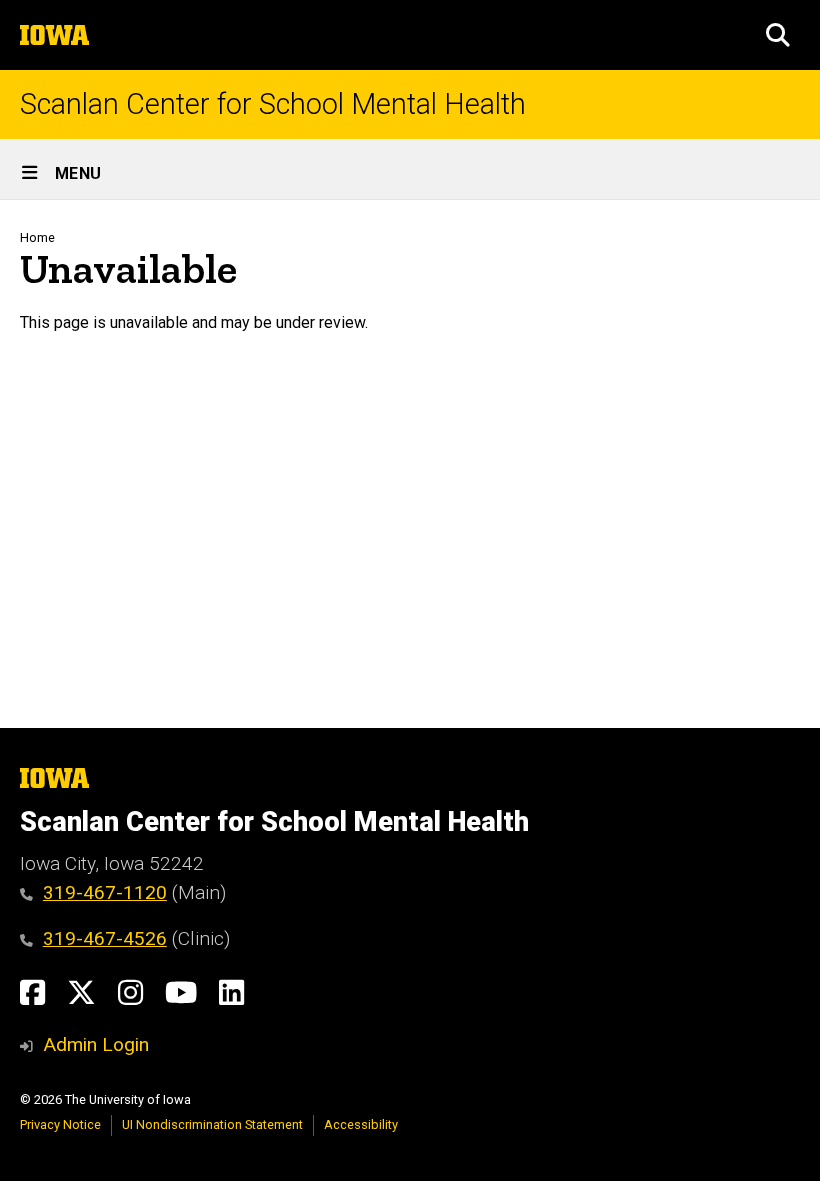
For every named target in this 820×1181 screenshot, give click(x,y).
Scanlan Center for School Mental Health (273, 104)
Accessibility (361, 1124)
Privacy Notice (60, 1124)
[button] (778, 35)
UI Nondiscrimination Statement (212, 1124)
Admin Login (96, 1044)
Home (37, 237)
